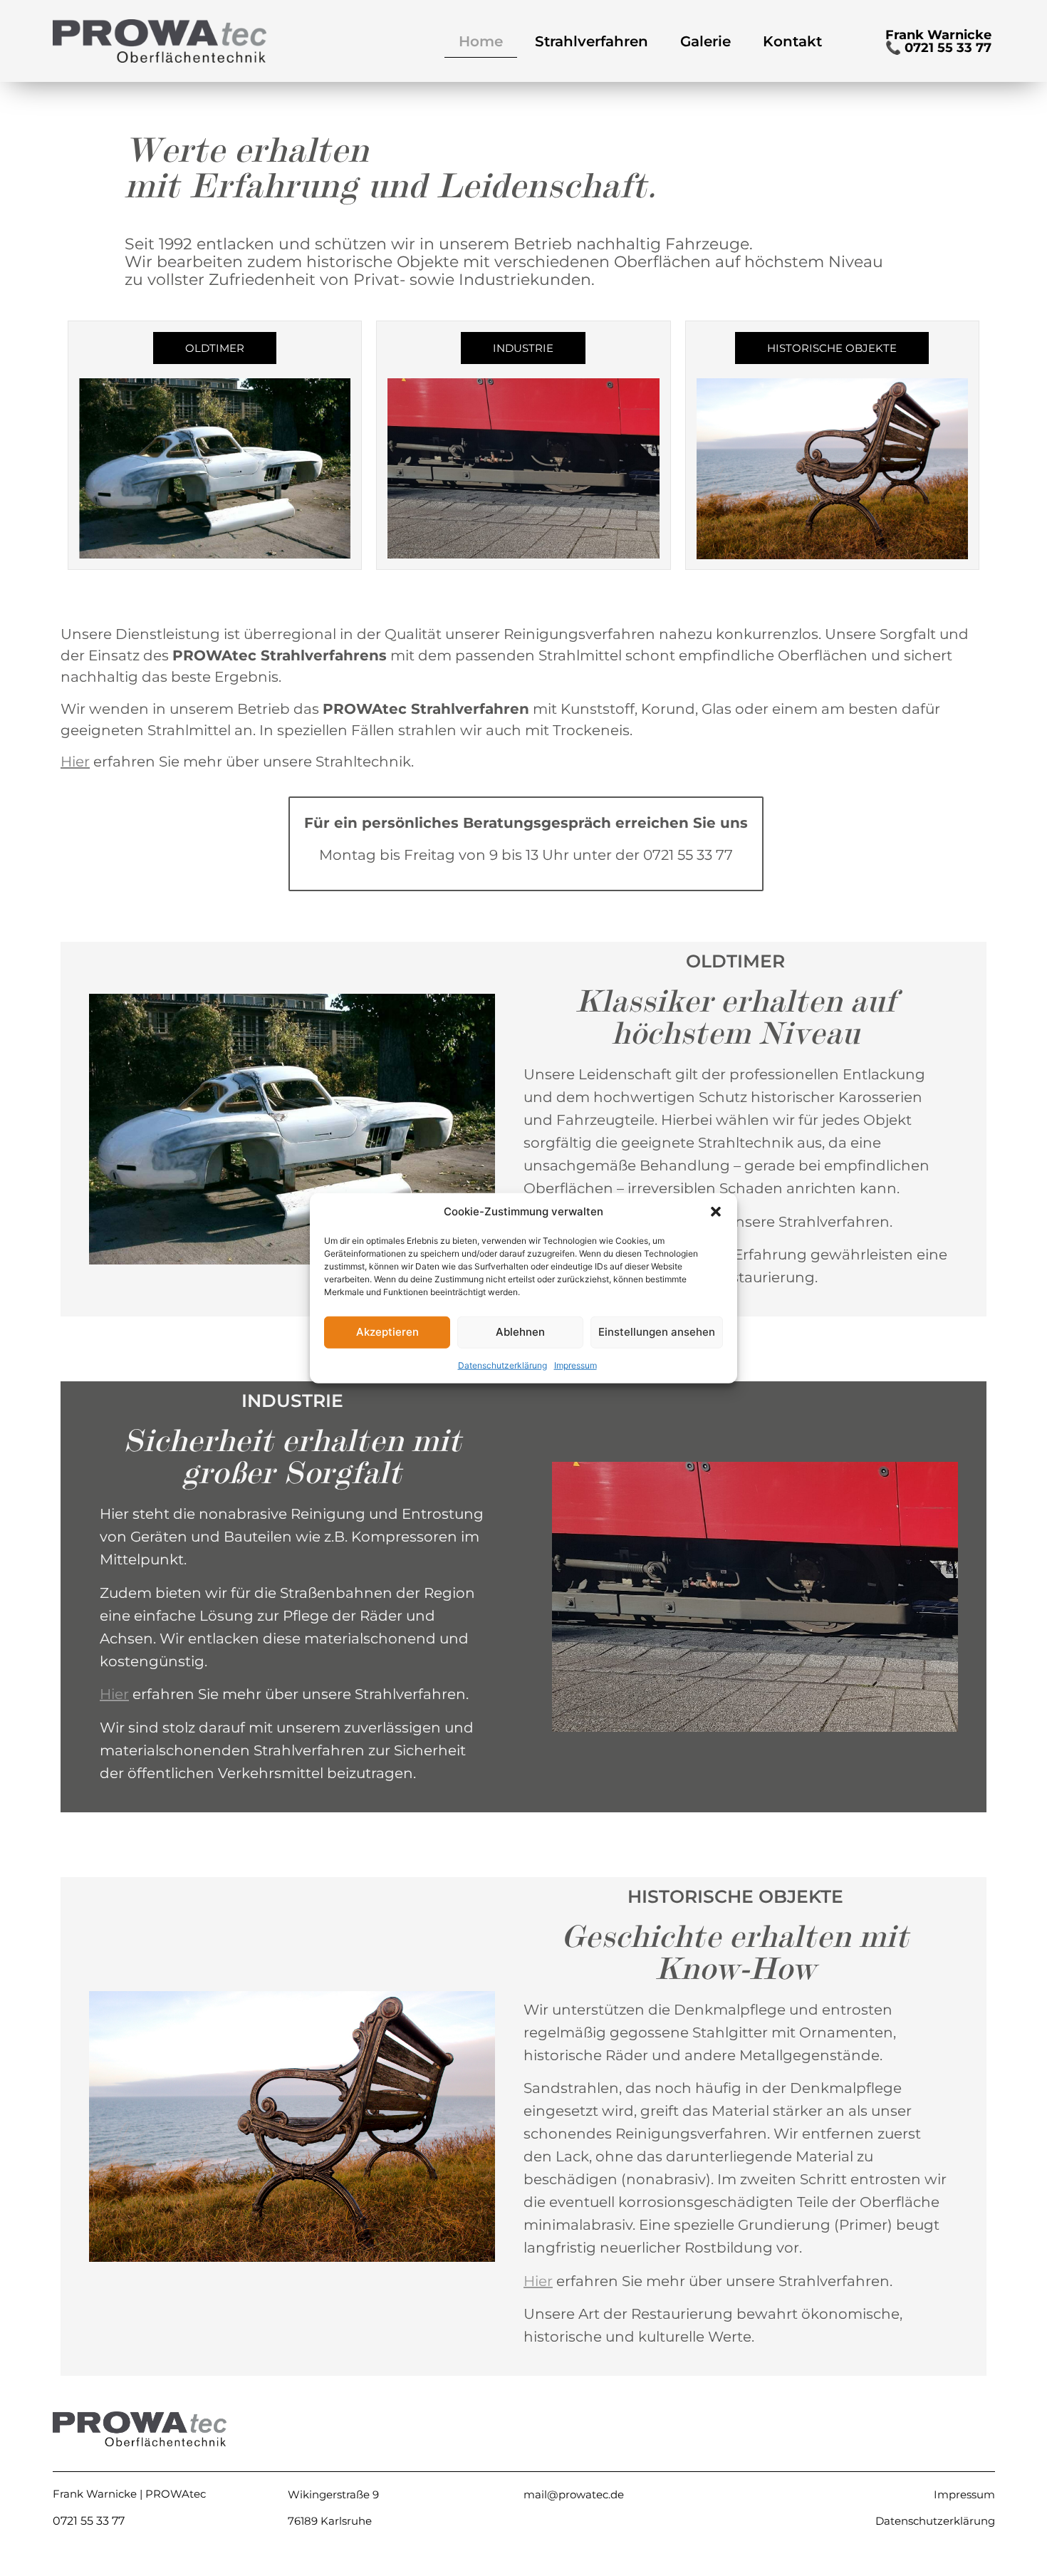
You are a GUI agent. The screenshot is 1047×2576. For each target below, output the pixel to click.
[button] (716, 1212)
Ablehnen (520, 1332)
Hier (75, 762)
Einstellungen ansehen (657, 1332)
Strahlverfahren (592, 41)
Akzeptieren (387, 1332)
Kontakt (792, 41)
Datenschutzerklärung (502, 1365)
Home (481, 41)
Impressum (575, 1365)
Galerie (705, 41)
